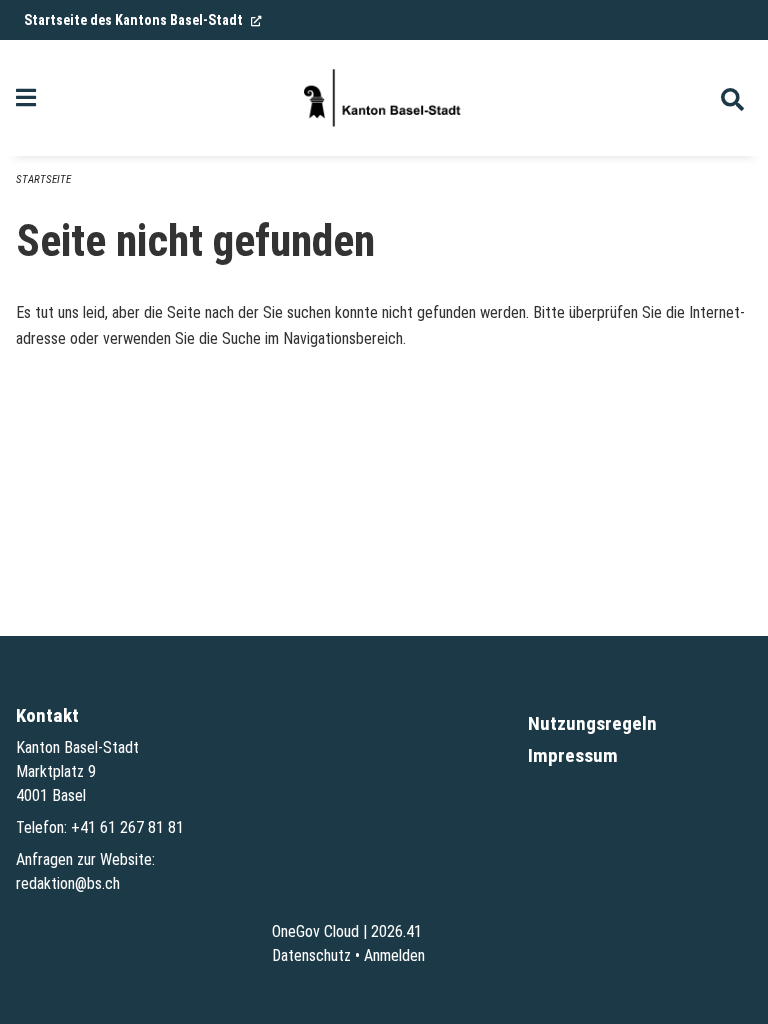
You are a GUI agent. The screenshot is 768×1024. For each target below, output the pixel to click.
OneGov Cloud (315, 931)
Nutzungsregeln (592, 723)
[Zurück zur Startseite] (384, 98)
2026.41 (396, 931)
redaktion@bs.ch (68, 883)
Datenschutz (311, 955)
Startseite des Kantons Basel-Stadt (143, 20)
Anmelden (394, 955)
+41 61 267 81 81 (127, 827)
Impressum (573, 755)
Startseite (43, 179)
